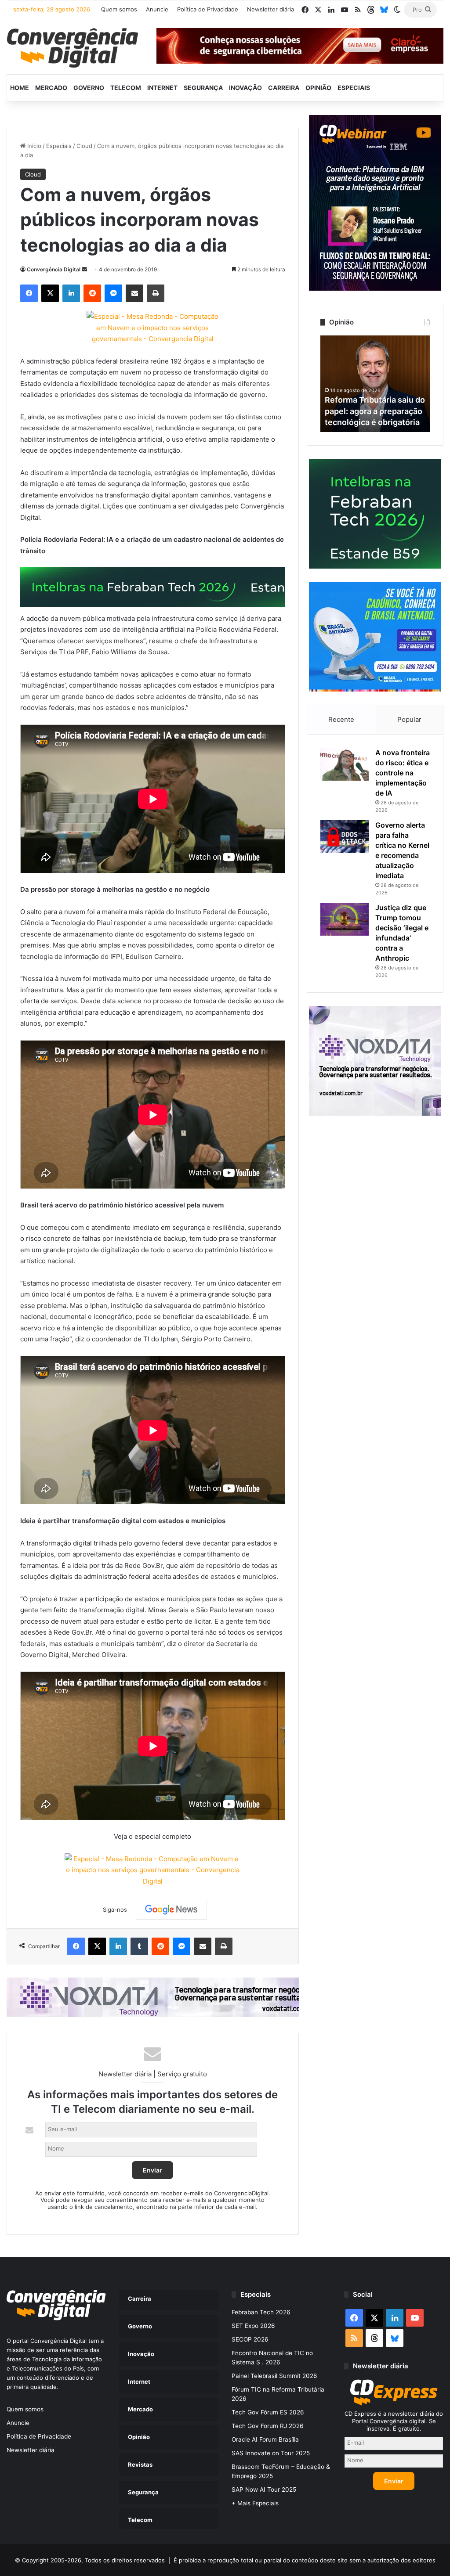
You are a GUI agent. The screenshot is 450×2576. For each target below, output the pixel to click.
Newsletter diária (270, 9)
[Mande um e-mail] (84, 269)
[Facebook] (29, 293)
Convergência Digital (54, 269)
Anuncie (157, 9)
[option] (375, 384)
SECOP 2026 (250, 2339)
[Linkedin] (71, 293)
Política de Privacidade (208, 9)
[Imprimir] (156, 293)
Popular (409, 719)
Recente (341, 719)
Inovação (245, 88)
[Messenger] (113, 293)
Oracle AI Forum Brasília (265, 2439)
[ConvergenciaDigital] (73, 48)
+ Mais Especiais (255, 2503)
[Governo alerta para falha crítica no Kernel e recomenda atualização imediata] (345, 837)
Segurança (203, 88)
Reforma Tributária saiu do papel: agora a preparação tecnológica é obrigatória (375, 411)
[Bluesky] (384, 10)
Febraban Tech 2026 (261, 2312)
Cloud (84, 146)
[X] (50, 293)
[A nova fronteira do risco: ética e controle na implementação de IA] (345, 764)
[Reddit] (92, 293)
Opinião (318, 88)
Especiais (354, 88)
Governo (89, 88)
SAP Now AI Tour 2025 (264, 2490)
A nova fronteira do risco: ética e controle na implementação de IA (403, 773)
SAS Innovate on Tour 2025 (271, 2453)
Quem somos (119, 9)
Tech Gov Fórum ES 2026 (268, 2412)
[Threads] (371, 10)
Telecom (126, 88)
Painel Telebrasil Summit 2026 (274, 2376)
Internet (162, 88)
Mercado (51, 88)
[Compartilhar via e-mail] (134, 293)
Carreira (284, 88)
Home (20, 88)
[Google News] (171, 1909)
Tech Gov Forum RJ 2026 (268, 2426)
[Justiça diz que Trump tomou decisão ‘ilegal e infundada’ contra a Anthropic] (345, 919)
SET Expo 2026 (253, 2326)
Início (33, 146)
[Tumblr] (139, 1946)
